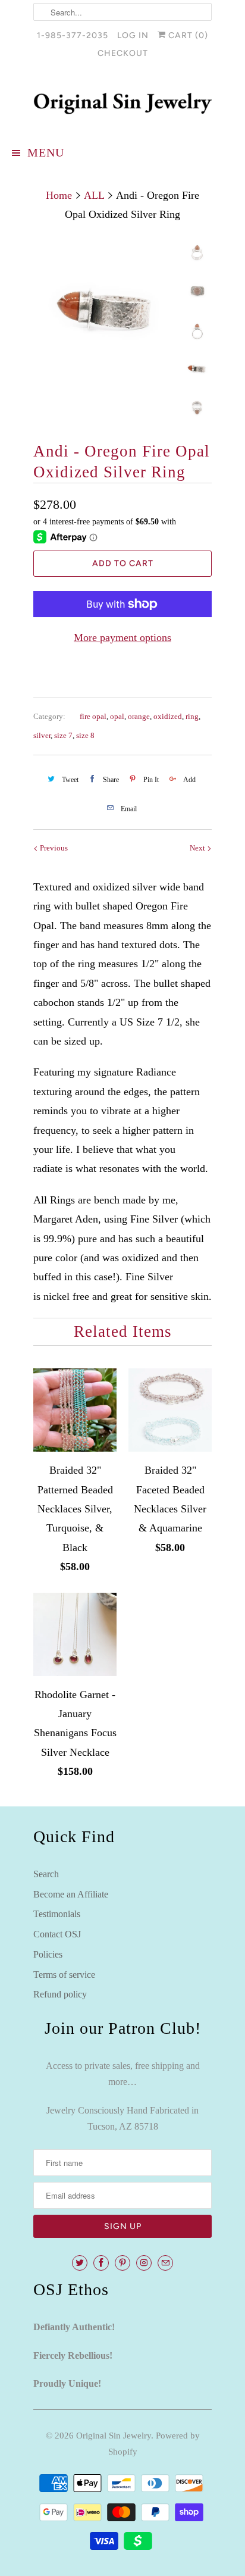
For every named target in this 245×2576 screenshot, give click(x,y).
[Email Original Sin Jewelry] (165, 2263)
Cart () (187, 35)
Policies (48, 1954)
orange (139, 716)
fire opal (93, 716)
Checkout (123, 53)
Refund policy (60, 1994)
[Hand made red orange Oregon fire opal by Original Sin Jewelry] (105, 310)
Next (198, 848)
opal (117, 716)
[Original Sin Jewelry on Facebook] (101, 2263)
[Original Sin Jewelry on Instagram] (144, 2263)
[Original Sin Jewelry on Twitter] (80, 2263)
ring (192, 716)
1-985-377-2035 (73, 35)
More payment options (122, 637)
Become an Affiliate (71, 1894)
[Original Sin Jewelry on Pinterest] (122, 2263)
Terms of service (64, 1975)
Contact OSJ (57, 1934)
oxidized (168, 716)
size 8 (85, 735)
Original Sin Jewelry (114, 2436)
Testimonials (57, 1914)
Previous (53, 848)
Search (46, 1874)
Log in (133, 35)
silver (42, 735)
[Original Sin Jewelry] (122, 104)
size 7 (63, 735)
